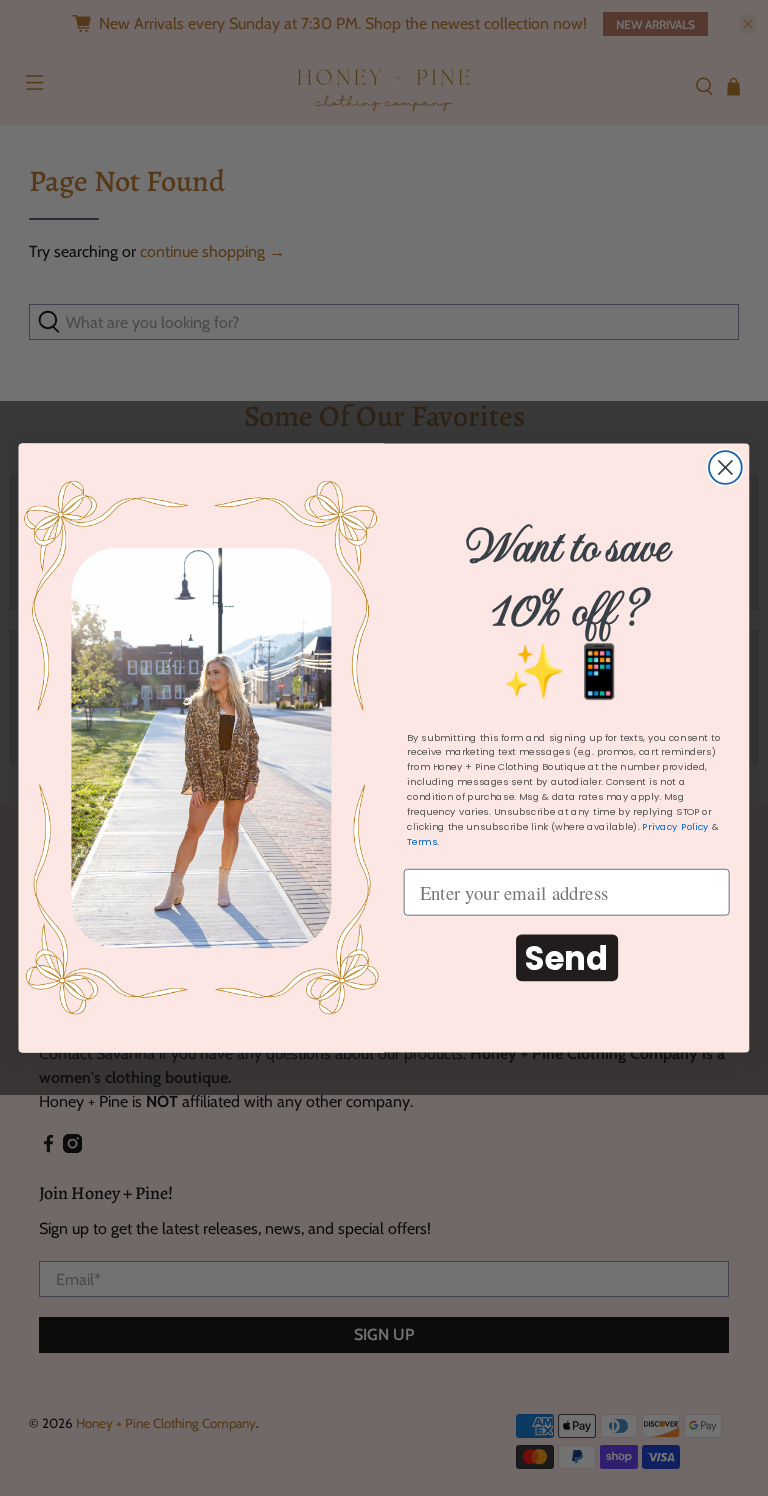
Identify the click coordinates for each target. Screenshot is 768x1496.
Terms (422, 842)
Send (566, 958)
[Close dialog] (725, 467)
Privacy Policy (675, 827)
